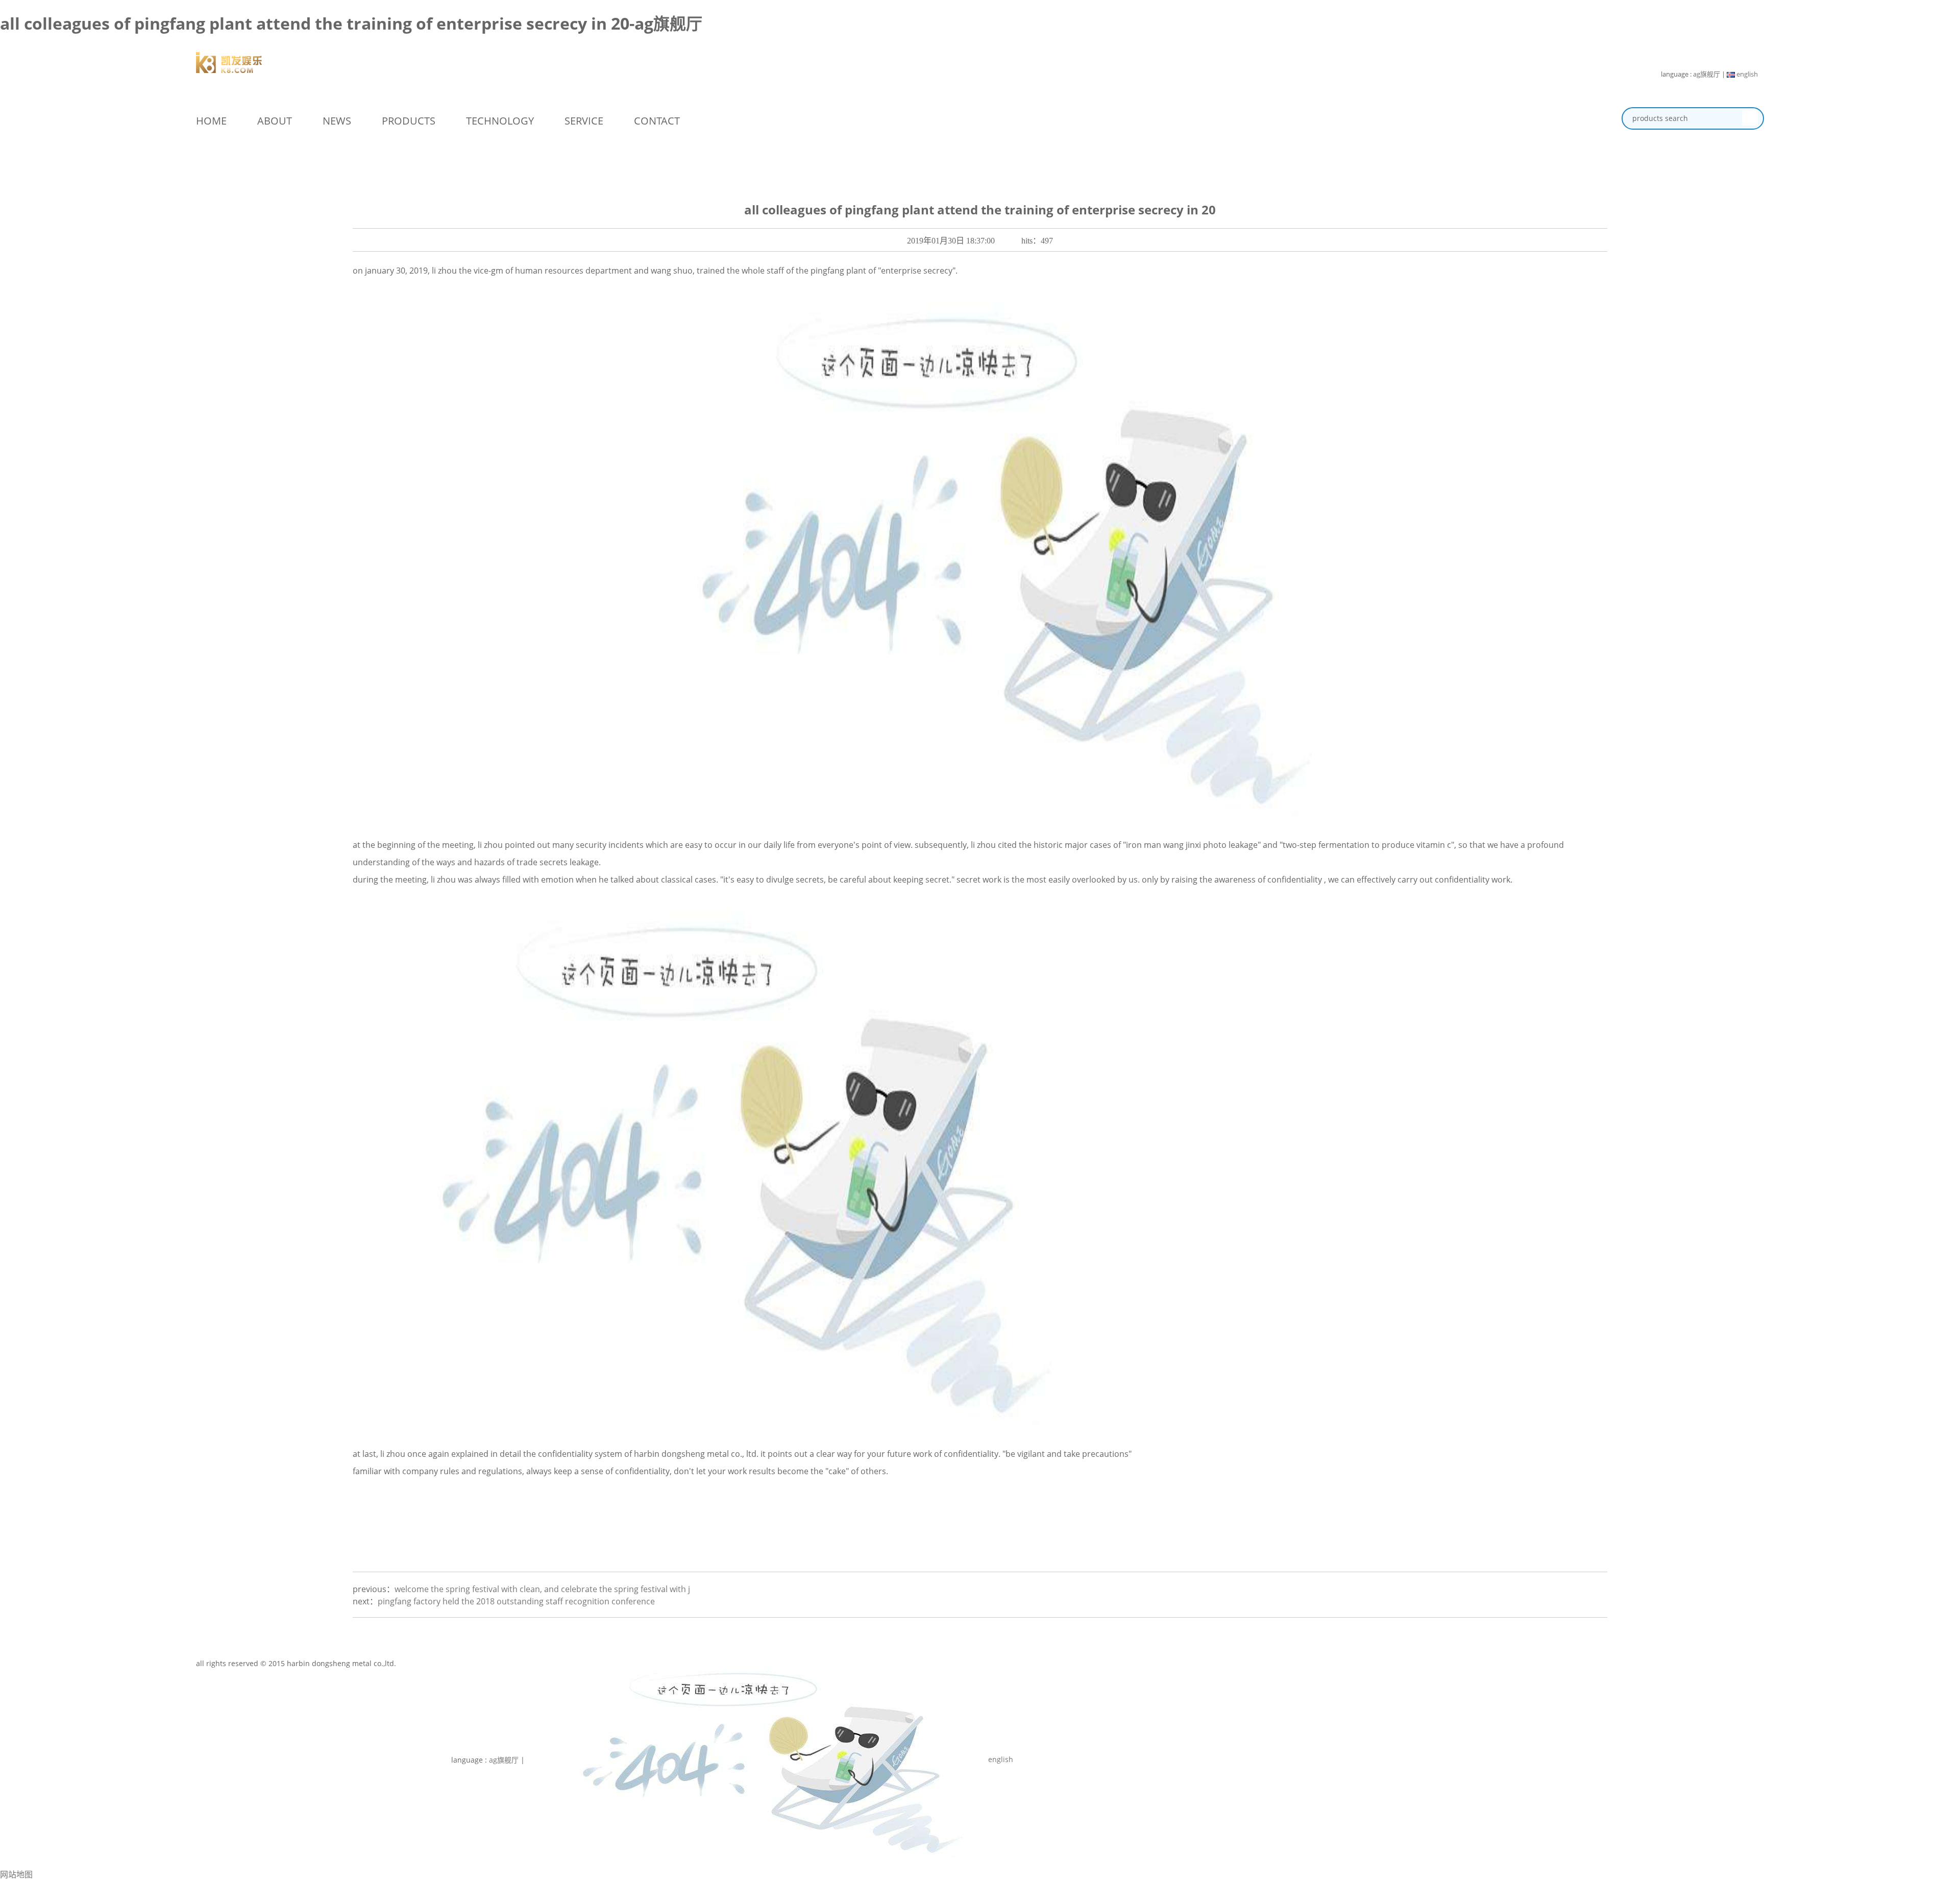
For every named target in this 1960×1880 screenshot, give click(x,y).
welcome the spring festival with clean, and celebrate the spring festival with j (542, 1589)
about (275, 121)
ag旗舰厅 (1707, 74)
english (1746, 74)
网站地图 (16, 1874)
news (337, 121)
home (211, 121)
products (409, 121)
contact (657, 121)
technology (500, 121)
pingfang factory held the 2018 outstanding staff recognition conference (516, 1601)
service (584, 121)
